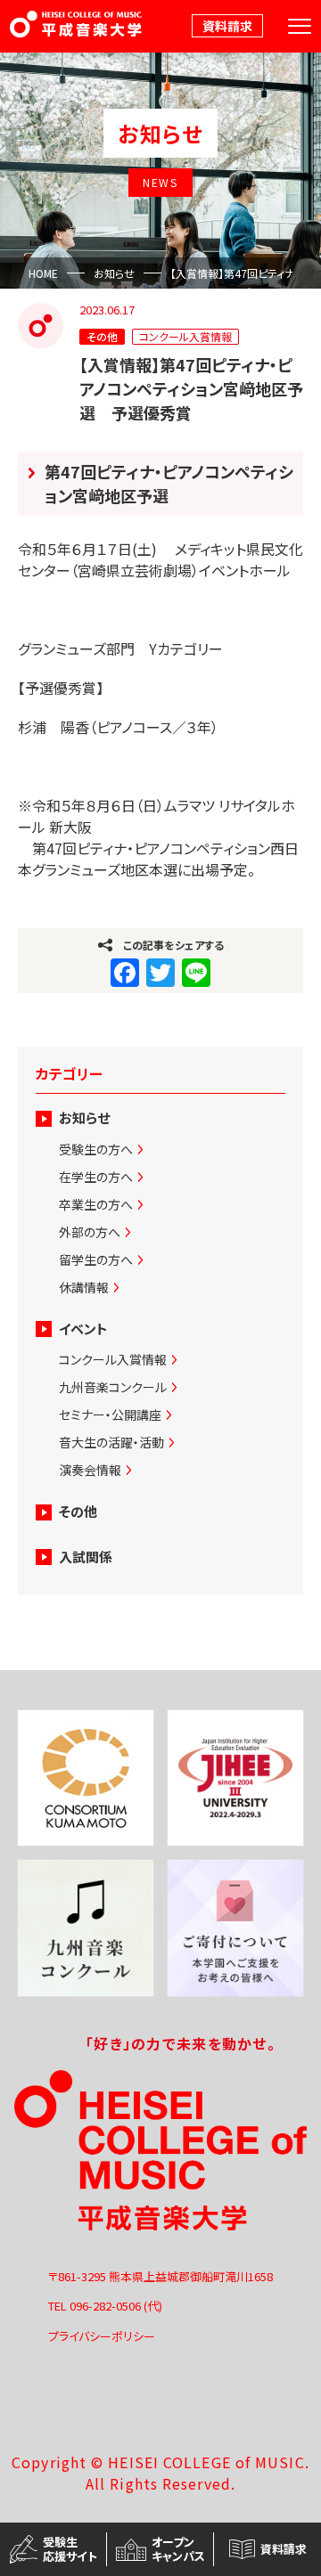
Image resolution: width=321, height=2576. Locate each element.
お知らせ (114, 273)
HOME (43, 273)
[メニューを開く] (300, 26)
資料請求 (227, 26)
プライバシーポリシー (102, 2336)
